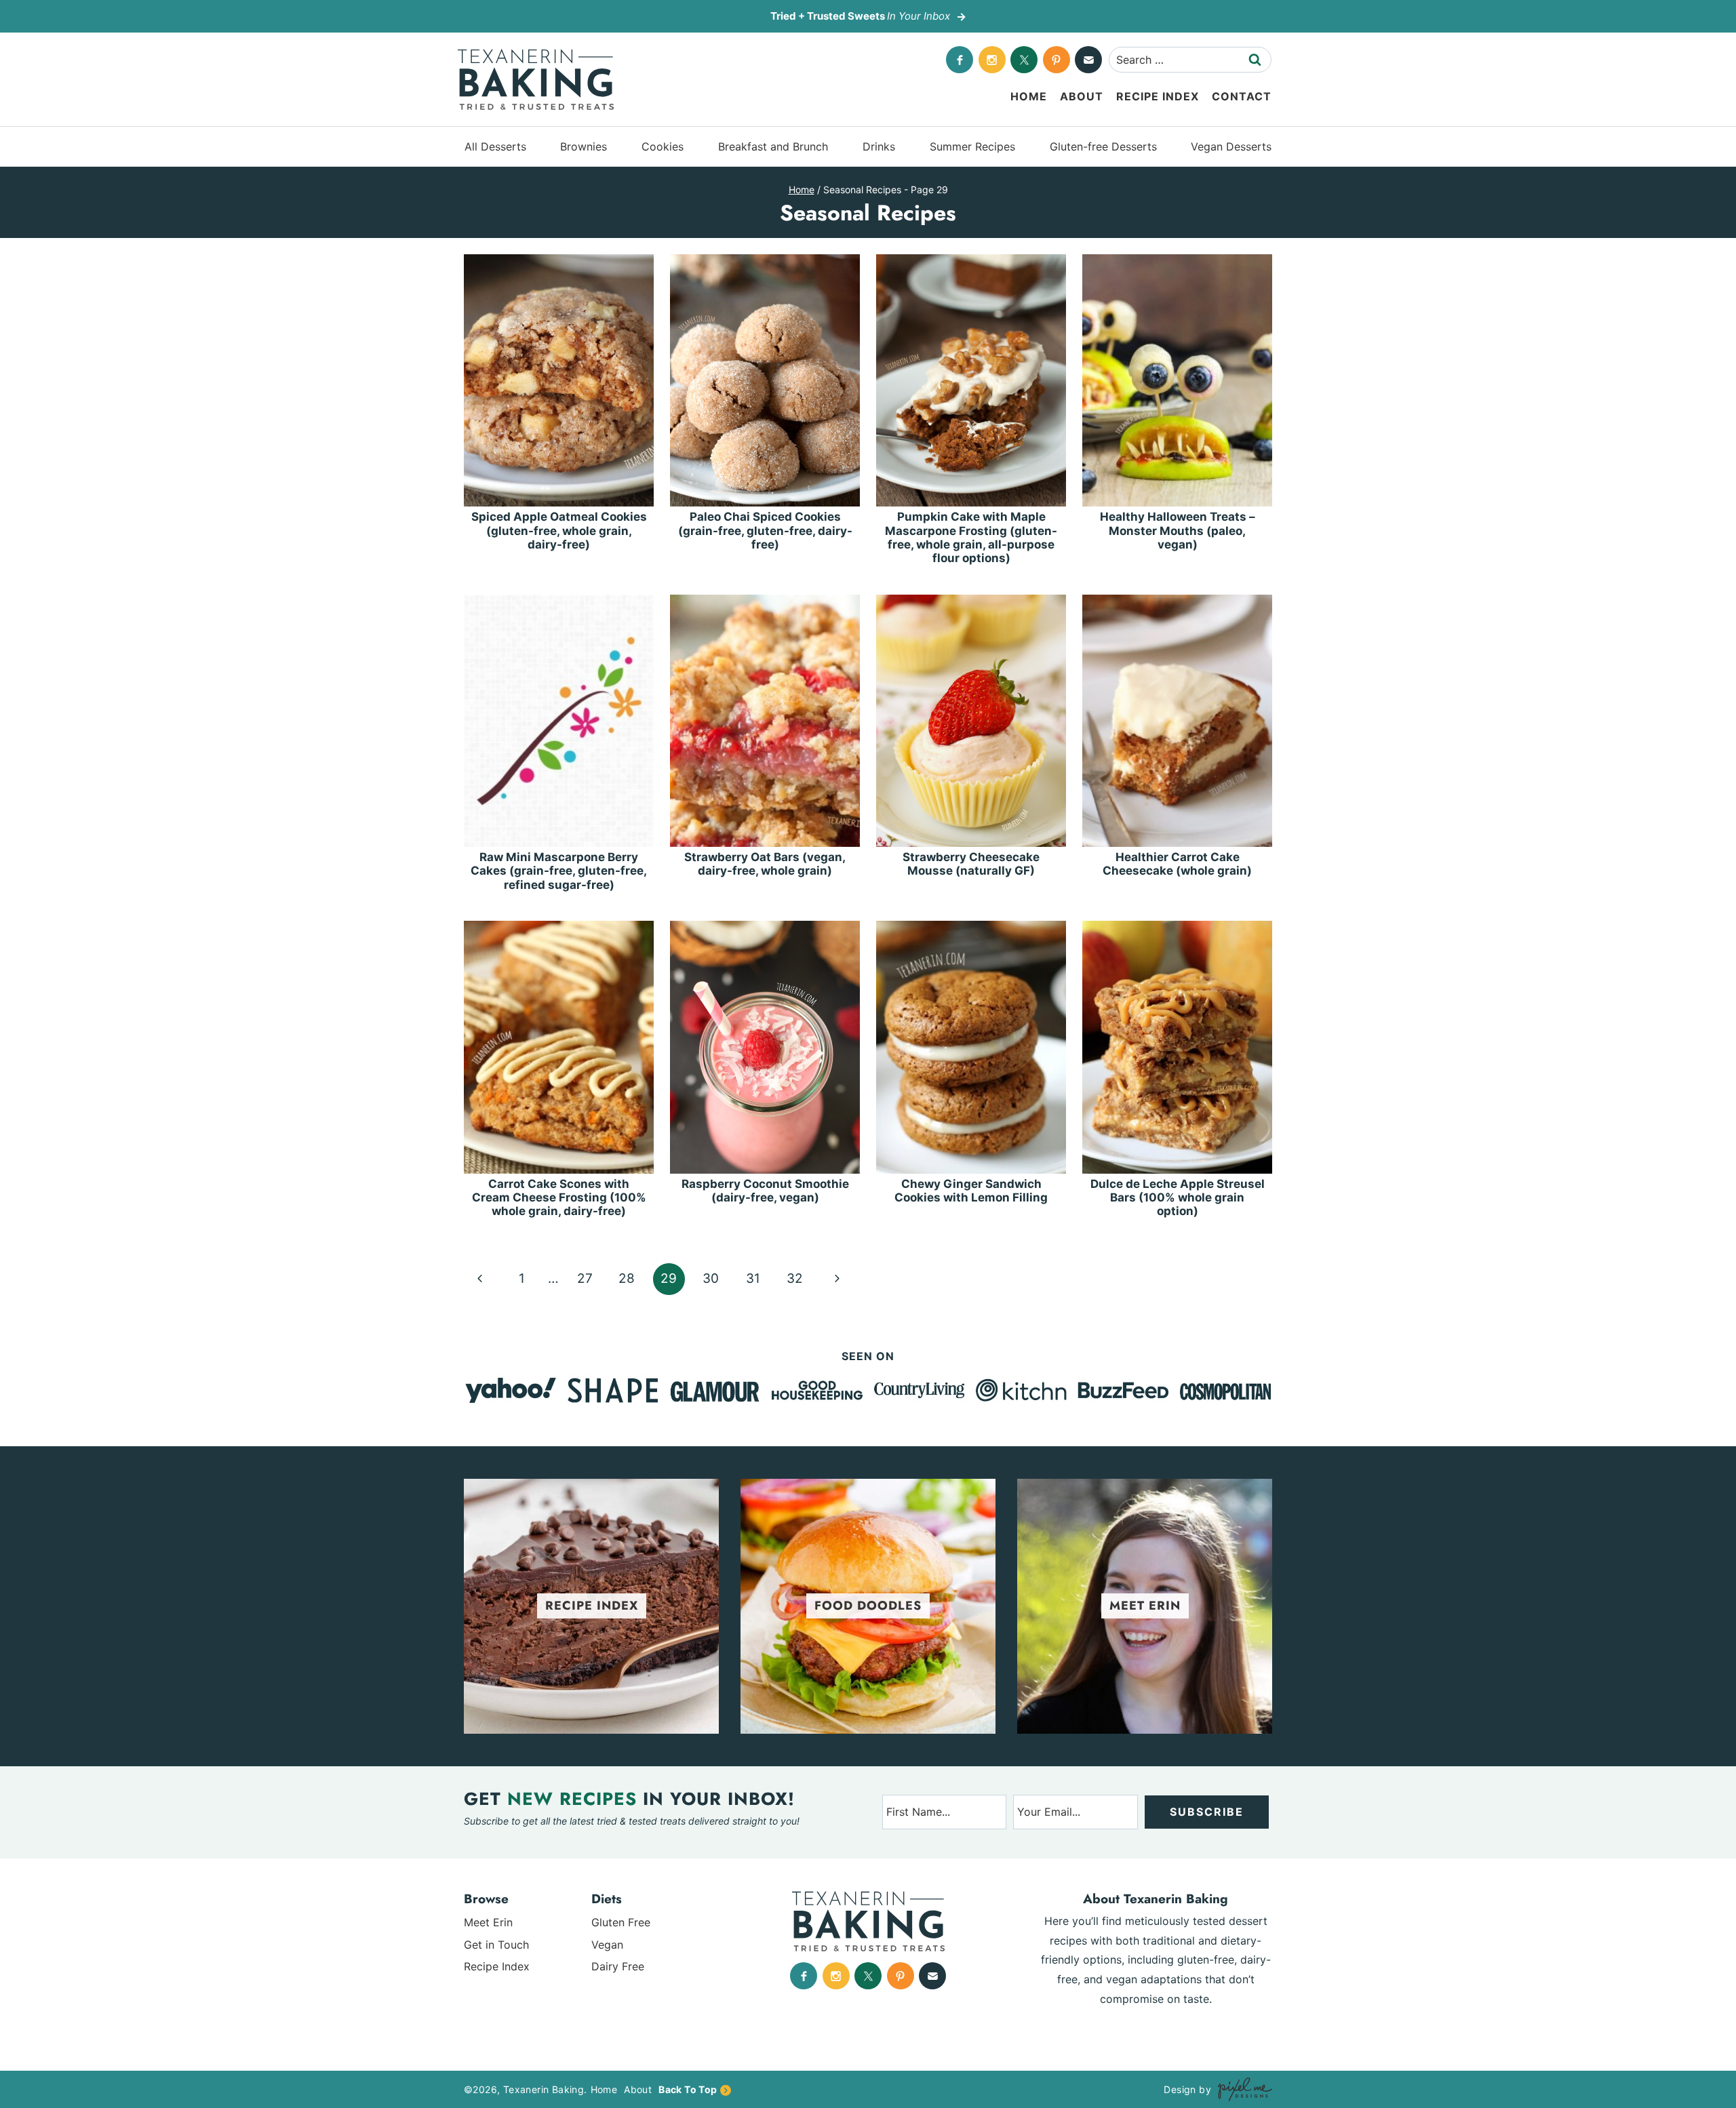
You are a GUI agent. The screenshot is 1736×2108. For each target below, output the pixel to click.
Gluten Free (621, 1922)
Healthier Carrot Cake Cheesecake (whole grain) (1177, 864)
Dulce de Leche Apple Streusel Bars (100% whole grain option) (1178, 1198)
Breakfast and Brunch (773, 146)
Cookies (663, 146)
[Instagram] (992, 60)
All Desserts (495, 146)
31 (753, 1278)
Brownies (584, 146)
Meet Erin (488, 1922)
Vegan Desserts (1231, 146)
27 (585, 1278)
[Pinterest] (1057, 60)
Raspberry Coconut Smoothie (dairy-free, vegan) (765, 1191)
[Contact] (1088, 60)
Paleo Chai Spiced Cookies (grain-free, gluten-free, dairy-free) (765, 531)
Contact (1242, 96)
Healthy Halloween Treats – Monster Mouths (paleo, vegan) (1178, 531)
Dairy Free (618, 1966)
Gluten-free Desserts (1103, 146)
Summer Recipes (972, 146)
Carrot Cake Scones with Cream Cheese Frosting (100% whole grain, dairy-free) (559, 1198)
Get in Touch (496, 1945)
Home (1029, 96)
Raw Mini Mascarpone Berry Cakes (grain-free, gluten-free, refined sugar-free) (559, 871)
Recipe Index (1158, 96)
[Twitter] (1024, 60)
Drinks (879, 146)
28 (627, 1278)
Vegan (607, 1945)
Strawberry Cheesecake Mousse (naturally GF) (971, 864)
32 (795, 1278)
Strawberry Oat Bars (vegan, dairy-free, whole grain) (765, 864)
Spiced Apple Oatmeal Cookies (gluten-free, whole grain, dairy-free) (559, 531)
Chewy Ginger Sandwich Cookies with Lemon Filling (971, 1191)
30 (711, 1278)
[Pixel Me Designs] (1242, 2089)
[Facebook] (960, 60)
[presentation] (559, 380)
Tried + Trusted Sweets (860, 16)
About (1082, 96)
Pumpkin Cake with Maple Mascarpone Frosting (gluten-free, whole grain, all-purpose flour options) (971, 537)
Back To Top (688, 2089)
